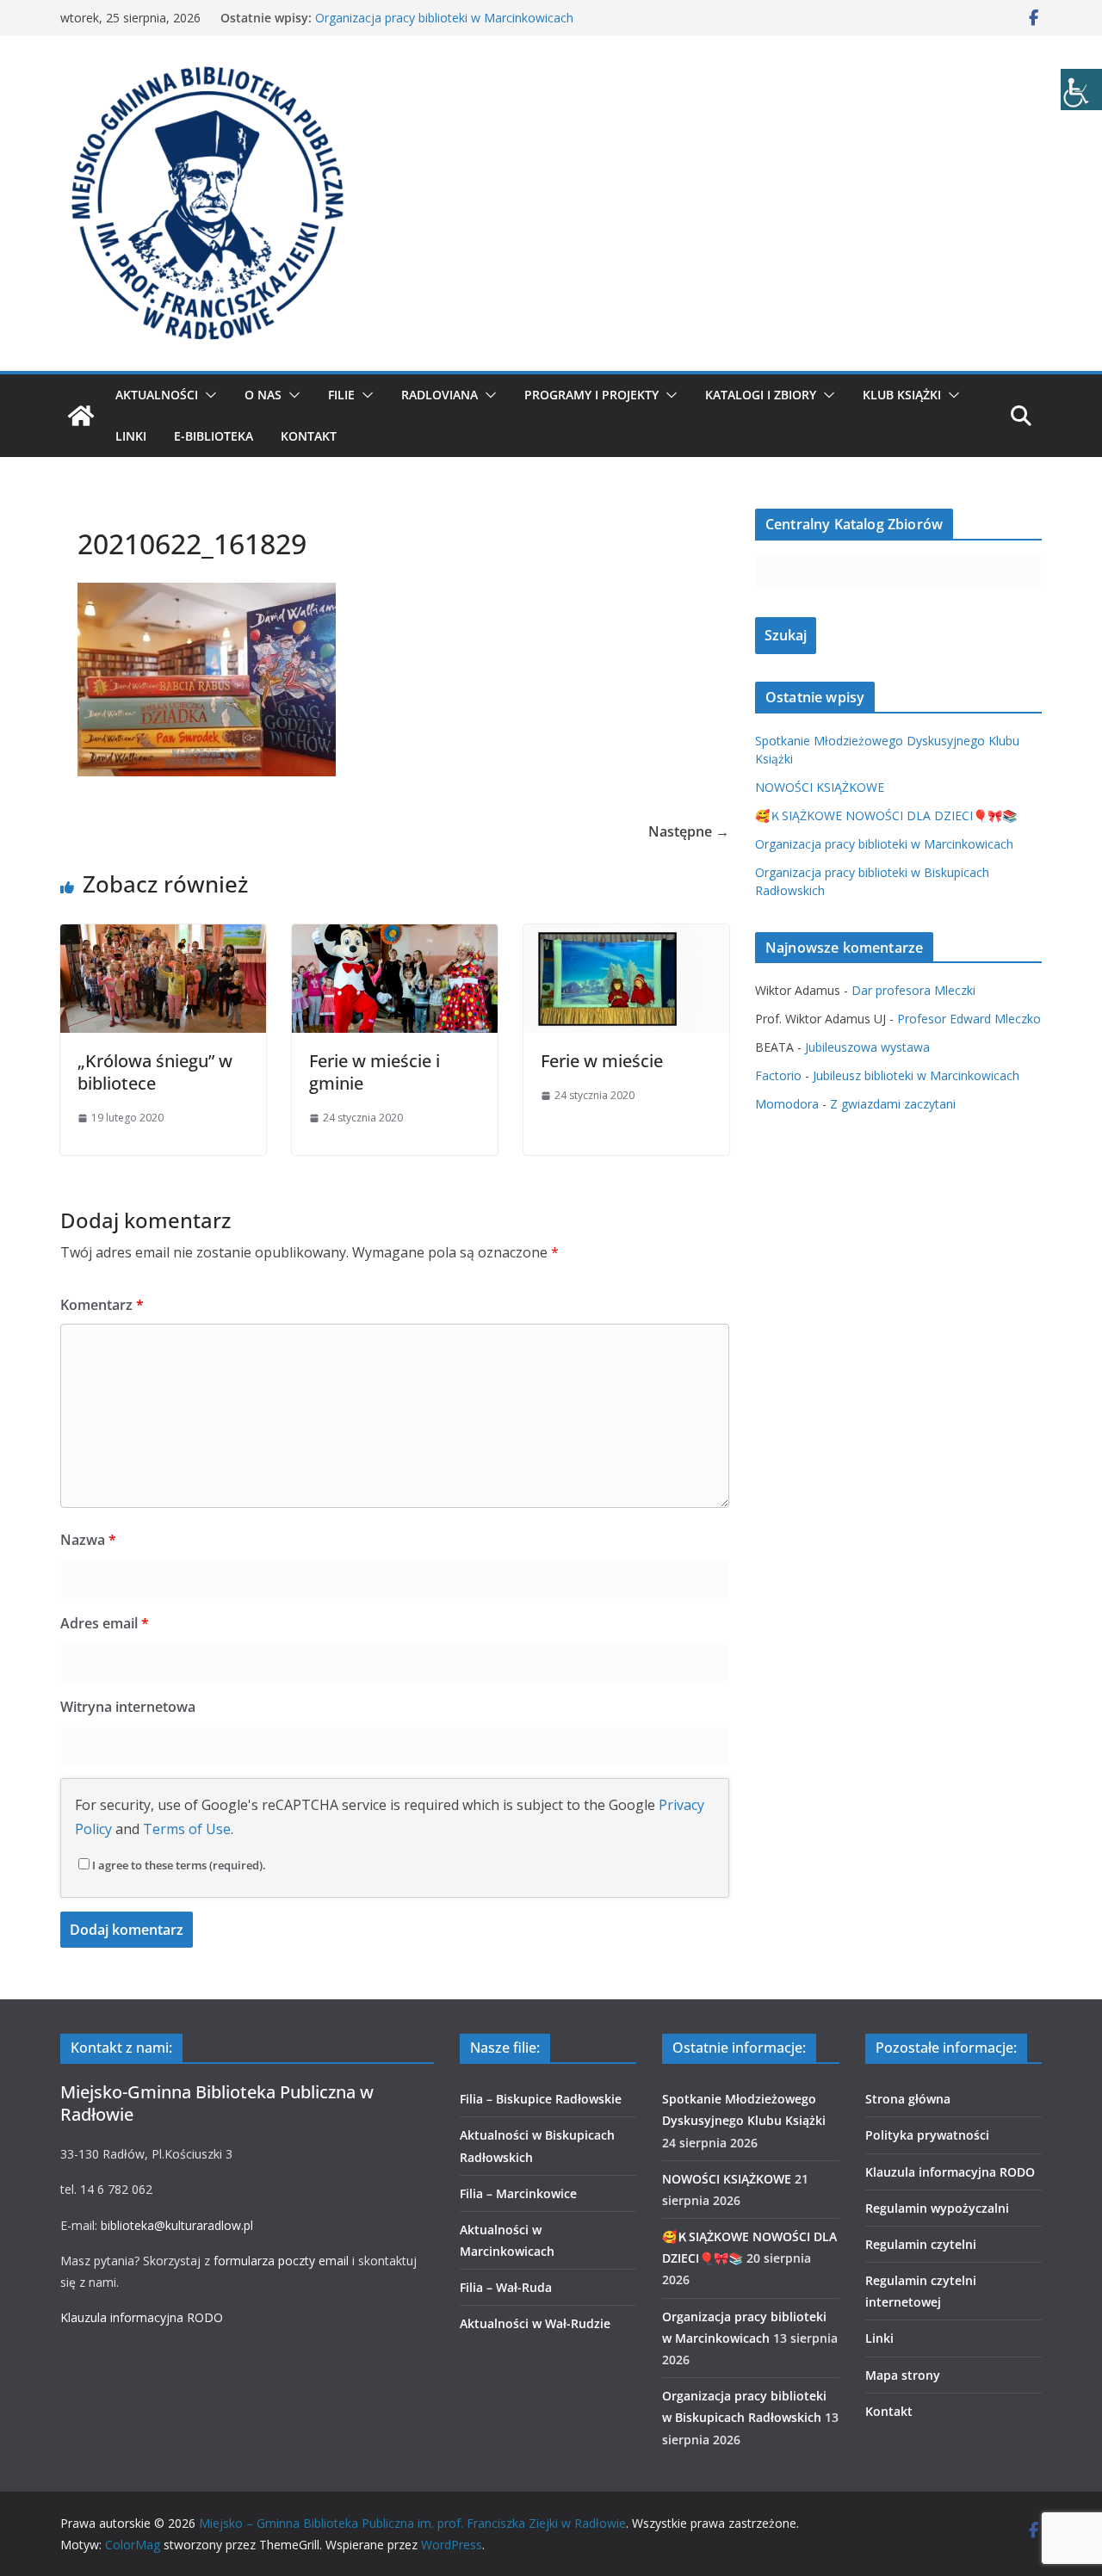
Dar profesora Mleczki (913, 990)
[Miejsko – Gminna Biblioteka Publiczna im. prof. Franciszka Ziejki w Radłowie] (81, 416)
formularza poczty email (281, 2261)
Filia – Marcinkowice (518, 2193)
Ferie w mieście (602, 1061)
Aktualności (157, 395)
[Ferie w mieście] (626, 936)
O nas (263, 395)
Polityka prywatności (927, 2135)
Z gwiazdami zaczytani (893, 1104)
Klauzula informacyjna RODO (142, 2317)
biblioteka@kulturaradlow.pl (177, 2225)
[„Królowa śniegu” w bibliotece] (163, 936)
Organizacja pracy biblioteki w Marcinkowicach (444, 18)
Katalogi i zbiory (761, 395)
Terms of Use (187, 1829)
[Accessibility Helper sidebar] (1081, 90)
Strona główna (908, 2099)
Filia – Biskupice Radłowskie (541, 2099)
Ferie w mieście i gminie (375, 1072)
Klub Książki (902, 395)
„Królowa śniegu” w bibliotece (155, 1072)
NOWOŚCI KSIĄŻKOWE (820, 787)
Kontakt (309, 436)
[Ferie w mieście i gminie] (395, 936)
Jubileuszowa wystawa (867, 1047)
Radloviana (440, 395)
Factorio (778, 1075)
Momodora (787, 1104)
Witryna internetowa (128, 1707)
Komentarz (102, 1305)
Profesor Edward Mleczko (969, 1019)
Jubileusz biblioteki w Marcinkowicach (916, 1075)
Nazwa (88, 1540)
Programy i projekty (591, 395)
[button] (207, 395)
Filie (341, 395)
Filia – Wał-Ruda (506, 2287)
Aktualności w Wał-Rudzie (535, 2323)
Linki (131, 436)
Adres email (105, 1623)
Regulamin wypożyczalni (937, 2208)
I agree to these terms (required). (179, 1865)
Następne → (689, 831)
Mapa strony (903, 2375)
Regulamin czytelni (921, 2244)
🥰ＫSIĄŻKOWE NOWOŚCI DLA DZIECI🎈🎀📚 (886, 815)
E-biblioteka (214, 436)
